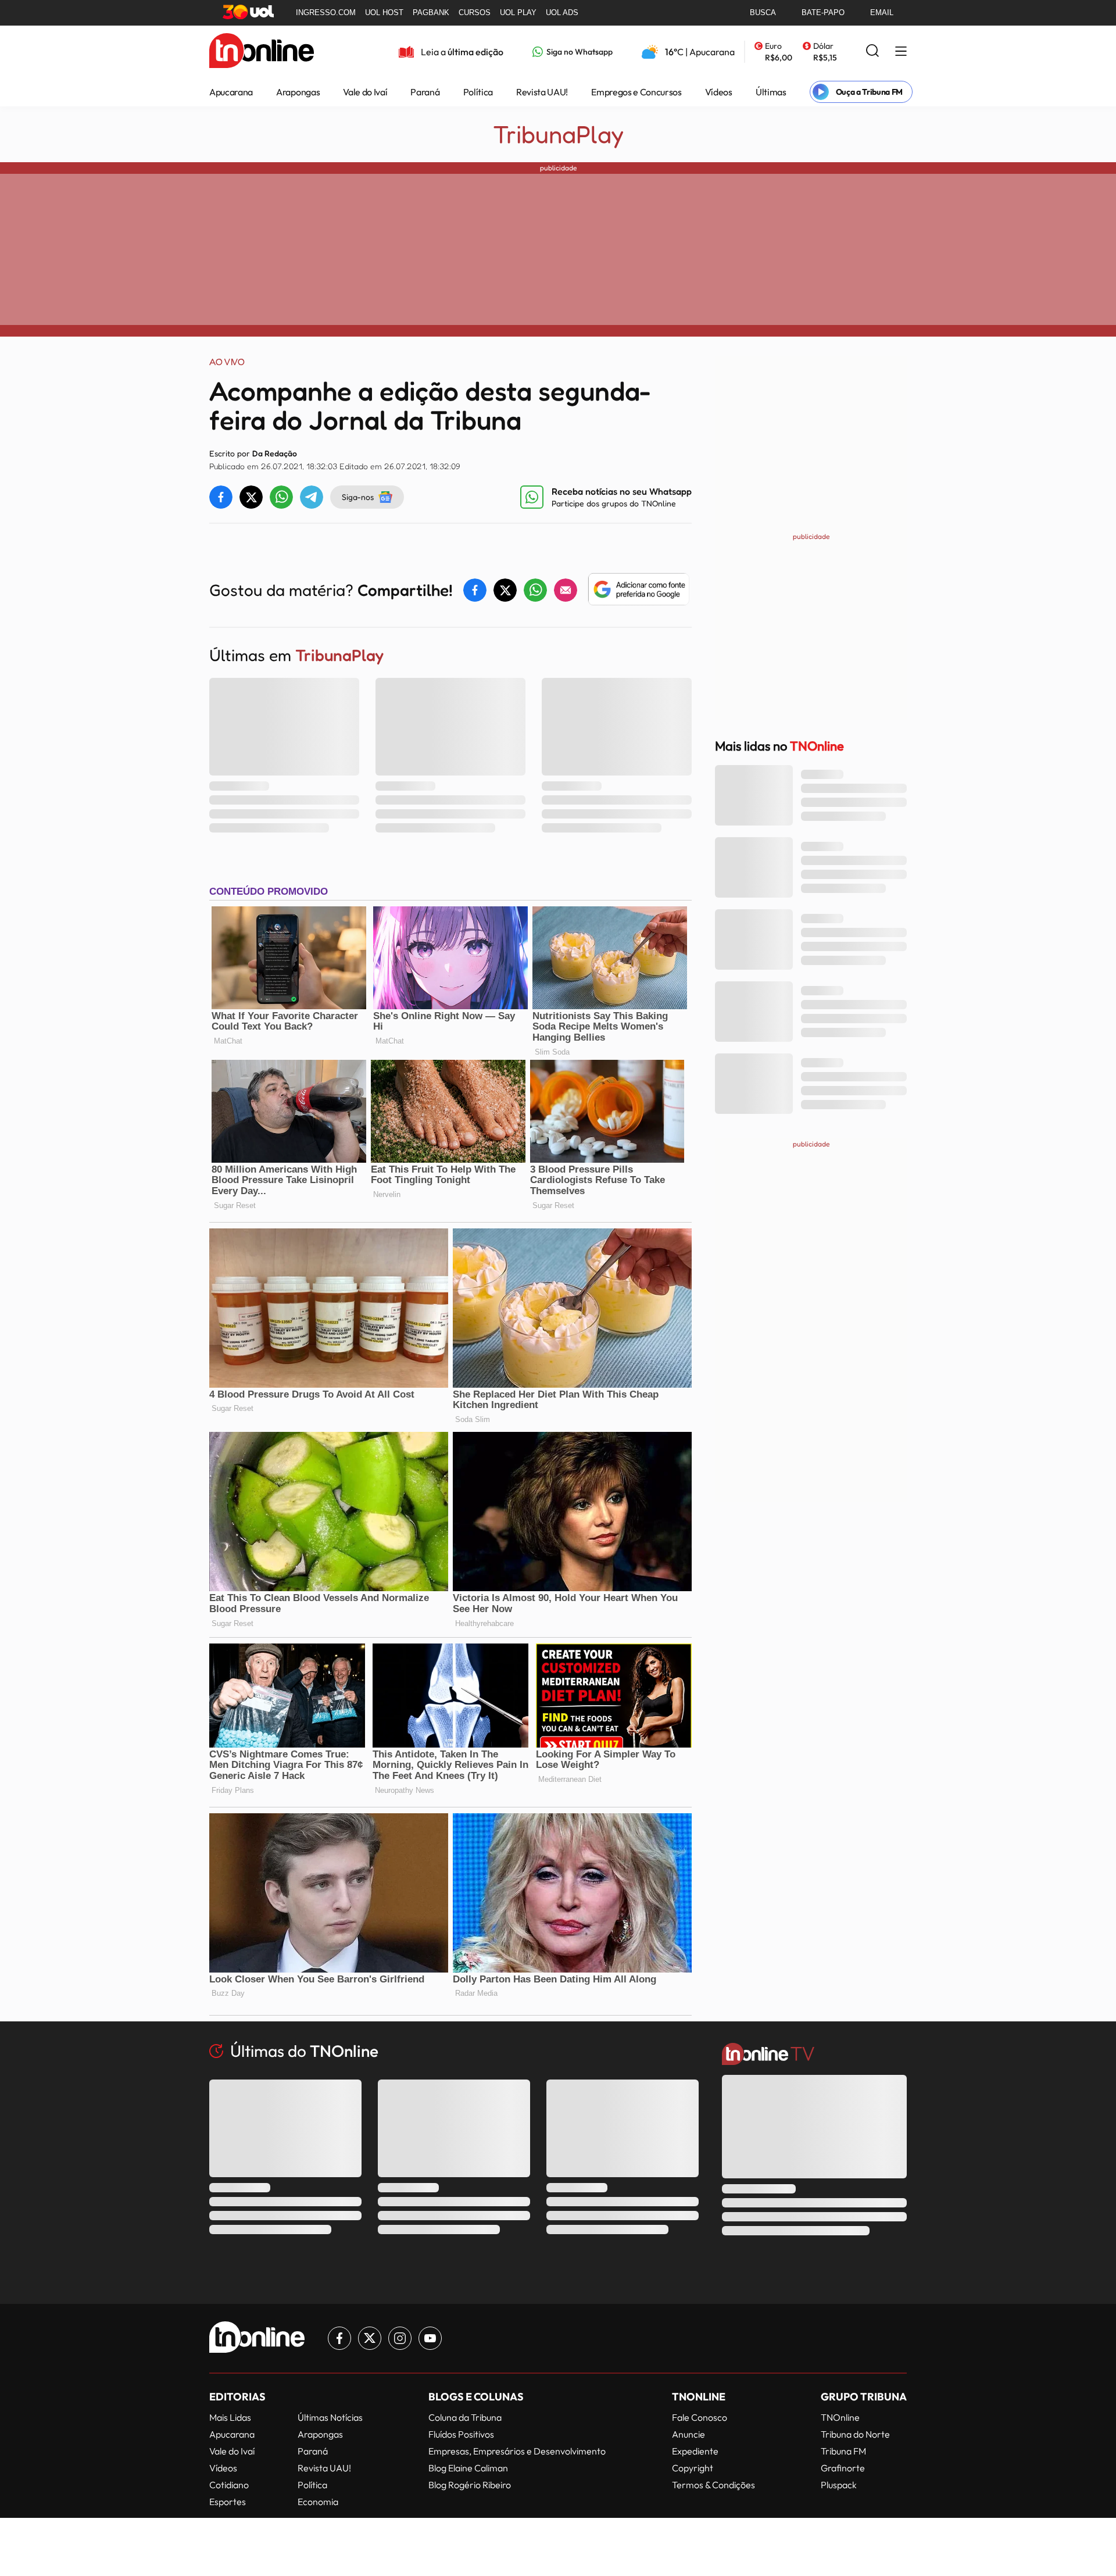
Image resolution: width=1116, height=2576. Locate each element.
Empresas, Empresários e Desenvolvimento (517, 2451)
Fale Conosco (700, 2417)
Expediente (695, 2451)
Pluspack (839, 2485)
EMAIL (882, 12)
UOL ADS (562, 12)
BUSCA (763, 12)
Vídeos (719, 92)
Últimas (771, 92)
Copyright (693, 2468)
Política (478, 92)
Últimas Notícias (330, 2417)
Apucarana (231, 92)
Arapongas (298, 92)
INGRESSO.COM (326, 12)
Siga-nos (358, 497)
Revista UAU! (542, 92)
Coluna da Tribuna (465, 2417)
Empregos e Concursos (636, 92)
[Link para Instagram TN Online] (400, 2338)
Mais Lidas (230, 2417)
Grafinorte (843, 2468)
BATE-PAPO (823, 12)
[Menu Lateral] (901, 52)
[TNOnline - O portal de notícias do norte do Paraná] (262, 52)
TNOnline (840, 2417)
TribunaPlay (558, 134)
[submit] (872, 51)
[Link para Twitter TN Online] (370, 2338)
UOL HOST (384, 12)
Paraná (425, 92)
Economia (318, 2502)
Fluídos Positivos (461, 2434)
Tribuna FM (843, 2451)
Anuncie (688, 2434)
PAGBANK (431, 12)
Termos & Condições (713, 2485)
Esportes (228, 2502)
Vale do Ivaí (365, 92)
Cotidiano (229, 2485)
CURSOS (475, 12)
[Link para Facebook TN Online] (339, 2338)
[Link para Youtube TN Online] (430, 2338)
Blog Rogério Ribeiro (470, 2485)
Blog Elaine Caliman (468, 2468)
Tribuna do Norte (855, 2434)
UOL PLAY (518, 12)
